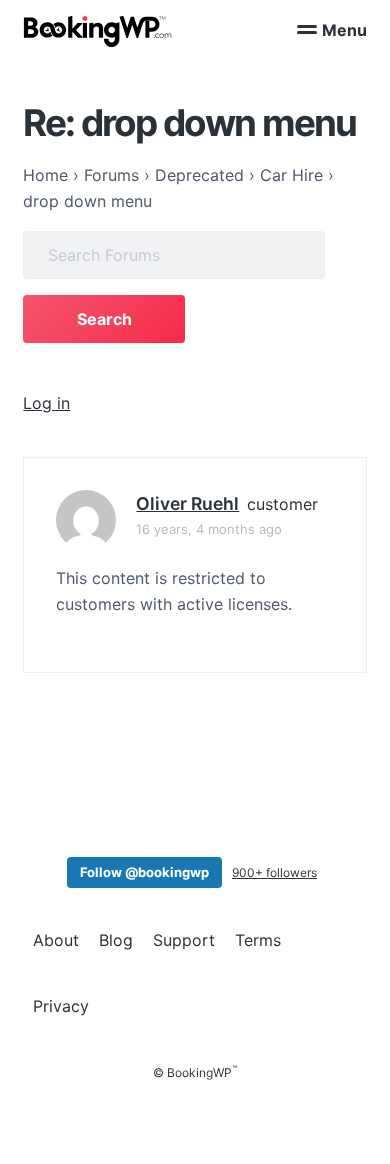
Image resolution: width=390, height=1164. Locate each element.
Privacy (61, 1006)
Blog (116, 940)
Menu (344, 30)
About (56, 940)
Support (184, 940)
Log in (46, 403)
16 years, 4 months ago (209, 529)
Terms (258, 940)
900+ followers (274, 872)
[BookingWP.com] (98, 31)
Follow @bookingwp (144, 872)
